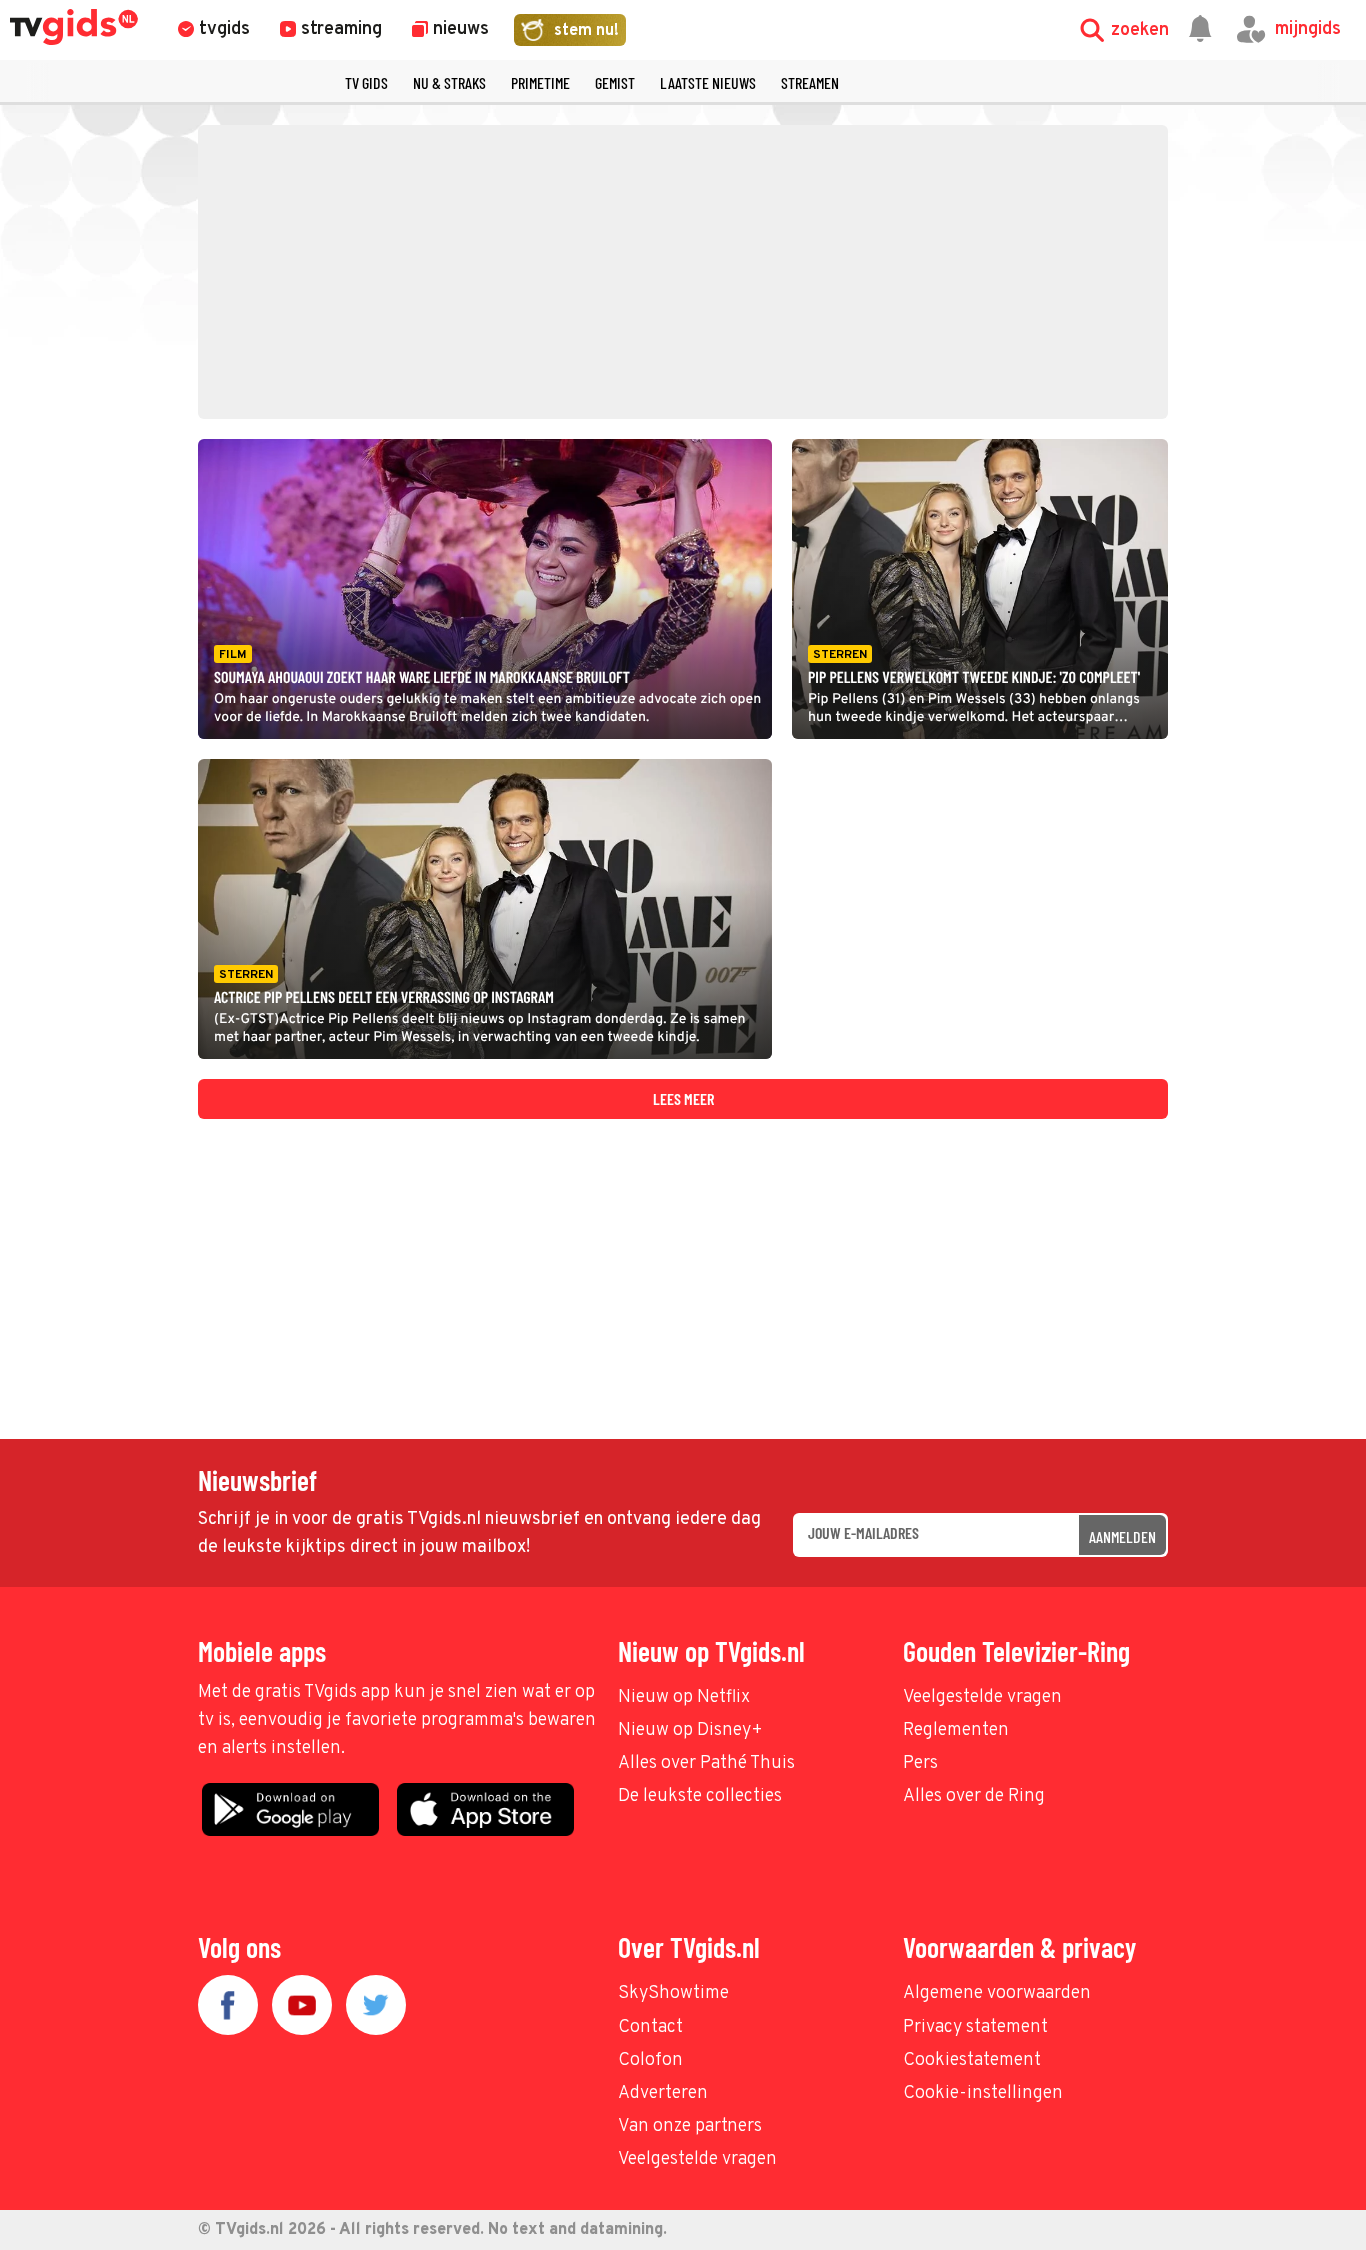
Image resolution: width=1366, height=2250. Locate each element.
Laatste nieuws (708, 82)
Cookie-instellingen (983, 2093)
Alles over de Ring (974, 1796)
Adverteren (663, 2093)
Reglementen (956, 1730)
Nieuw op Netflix (684, 1697)
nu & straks (449, 82)
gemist (615, 82)
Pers (920, 1763)
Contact (650, 2027)
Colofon (650, 2060)
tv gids (366, 82)
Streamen (810, 82)
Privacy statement (975, 2027)
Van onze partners (690, 2126)
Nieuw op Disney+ (690, 1730)
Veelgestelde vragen (982, 1697)
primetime (540, 82)
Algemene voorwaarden (997, 1993)
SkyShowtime (673, 1993)
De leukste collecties (700, 1796)
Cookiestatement (972, 2060)
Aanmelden (1122, 1536)
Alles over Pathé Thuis (706, 1763)
